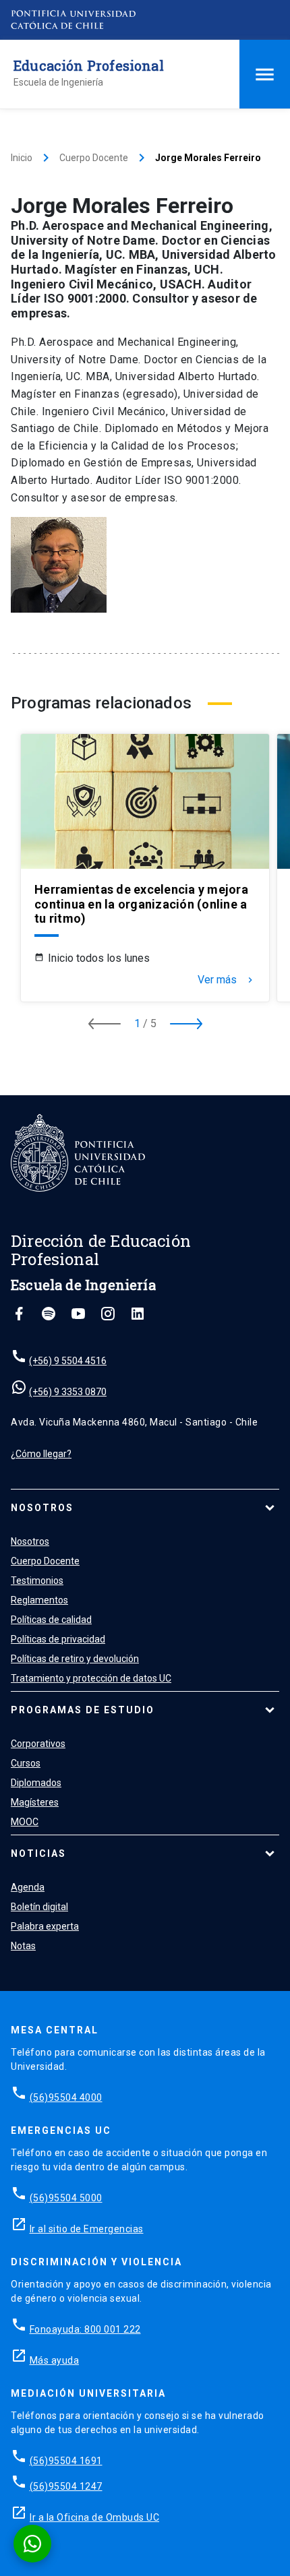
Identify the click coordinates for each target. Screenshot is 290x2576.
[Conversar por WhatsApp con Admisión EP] (32, 2544)
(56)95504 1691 (66, 2461)
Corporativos (38, 1744)
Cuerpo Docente (94, 158)
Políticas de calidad (51, 1620)
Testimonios (37, 1581)
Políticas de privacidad (58, 1639)
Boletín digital (39, 1907)
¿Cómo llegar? (41, 1454)
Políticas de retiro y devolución (75, 1659)
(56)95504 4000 (66, 2097)
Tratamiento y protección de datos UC (91, 1678)
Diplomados (36, 1783)
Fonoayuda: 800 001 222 (85, 2329)
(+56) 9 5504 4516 (68, 1361)
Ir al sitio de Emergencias (87, 2229)
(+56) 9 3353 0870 (68, 1392)
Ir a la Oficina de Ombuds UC (94, 2517)
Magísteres (35, 1802)
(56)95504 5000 (66, 2198)
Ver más (227, 980)
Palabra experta (45, 1926)
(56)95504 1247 (66, 2486)
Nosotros (42, 1508)
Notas (23, 1946)
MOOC (25, 1822)
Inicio (22, 158)
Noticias (38, 1853)
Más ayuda (55, 2360)
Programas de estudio (83, 1710)
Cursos (26, 1763)
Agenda (28, 1887)
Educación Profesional (89, 65)
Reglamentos (39, 1600)
